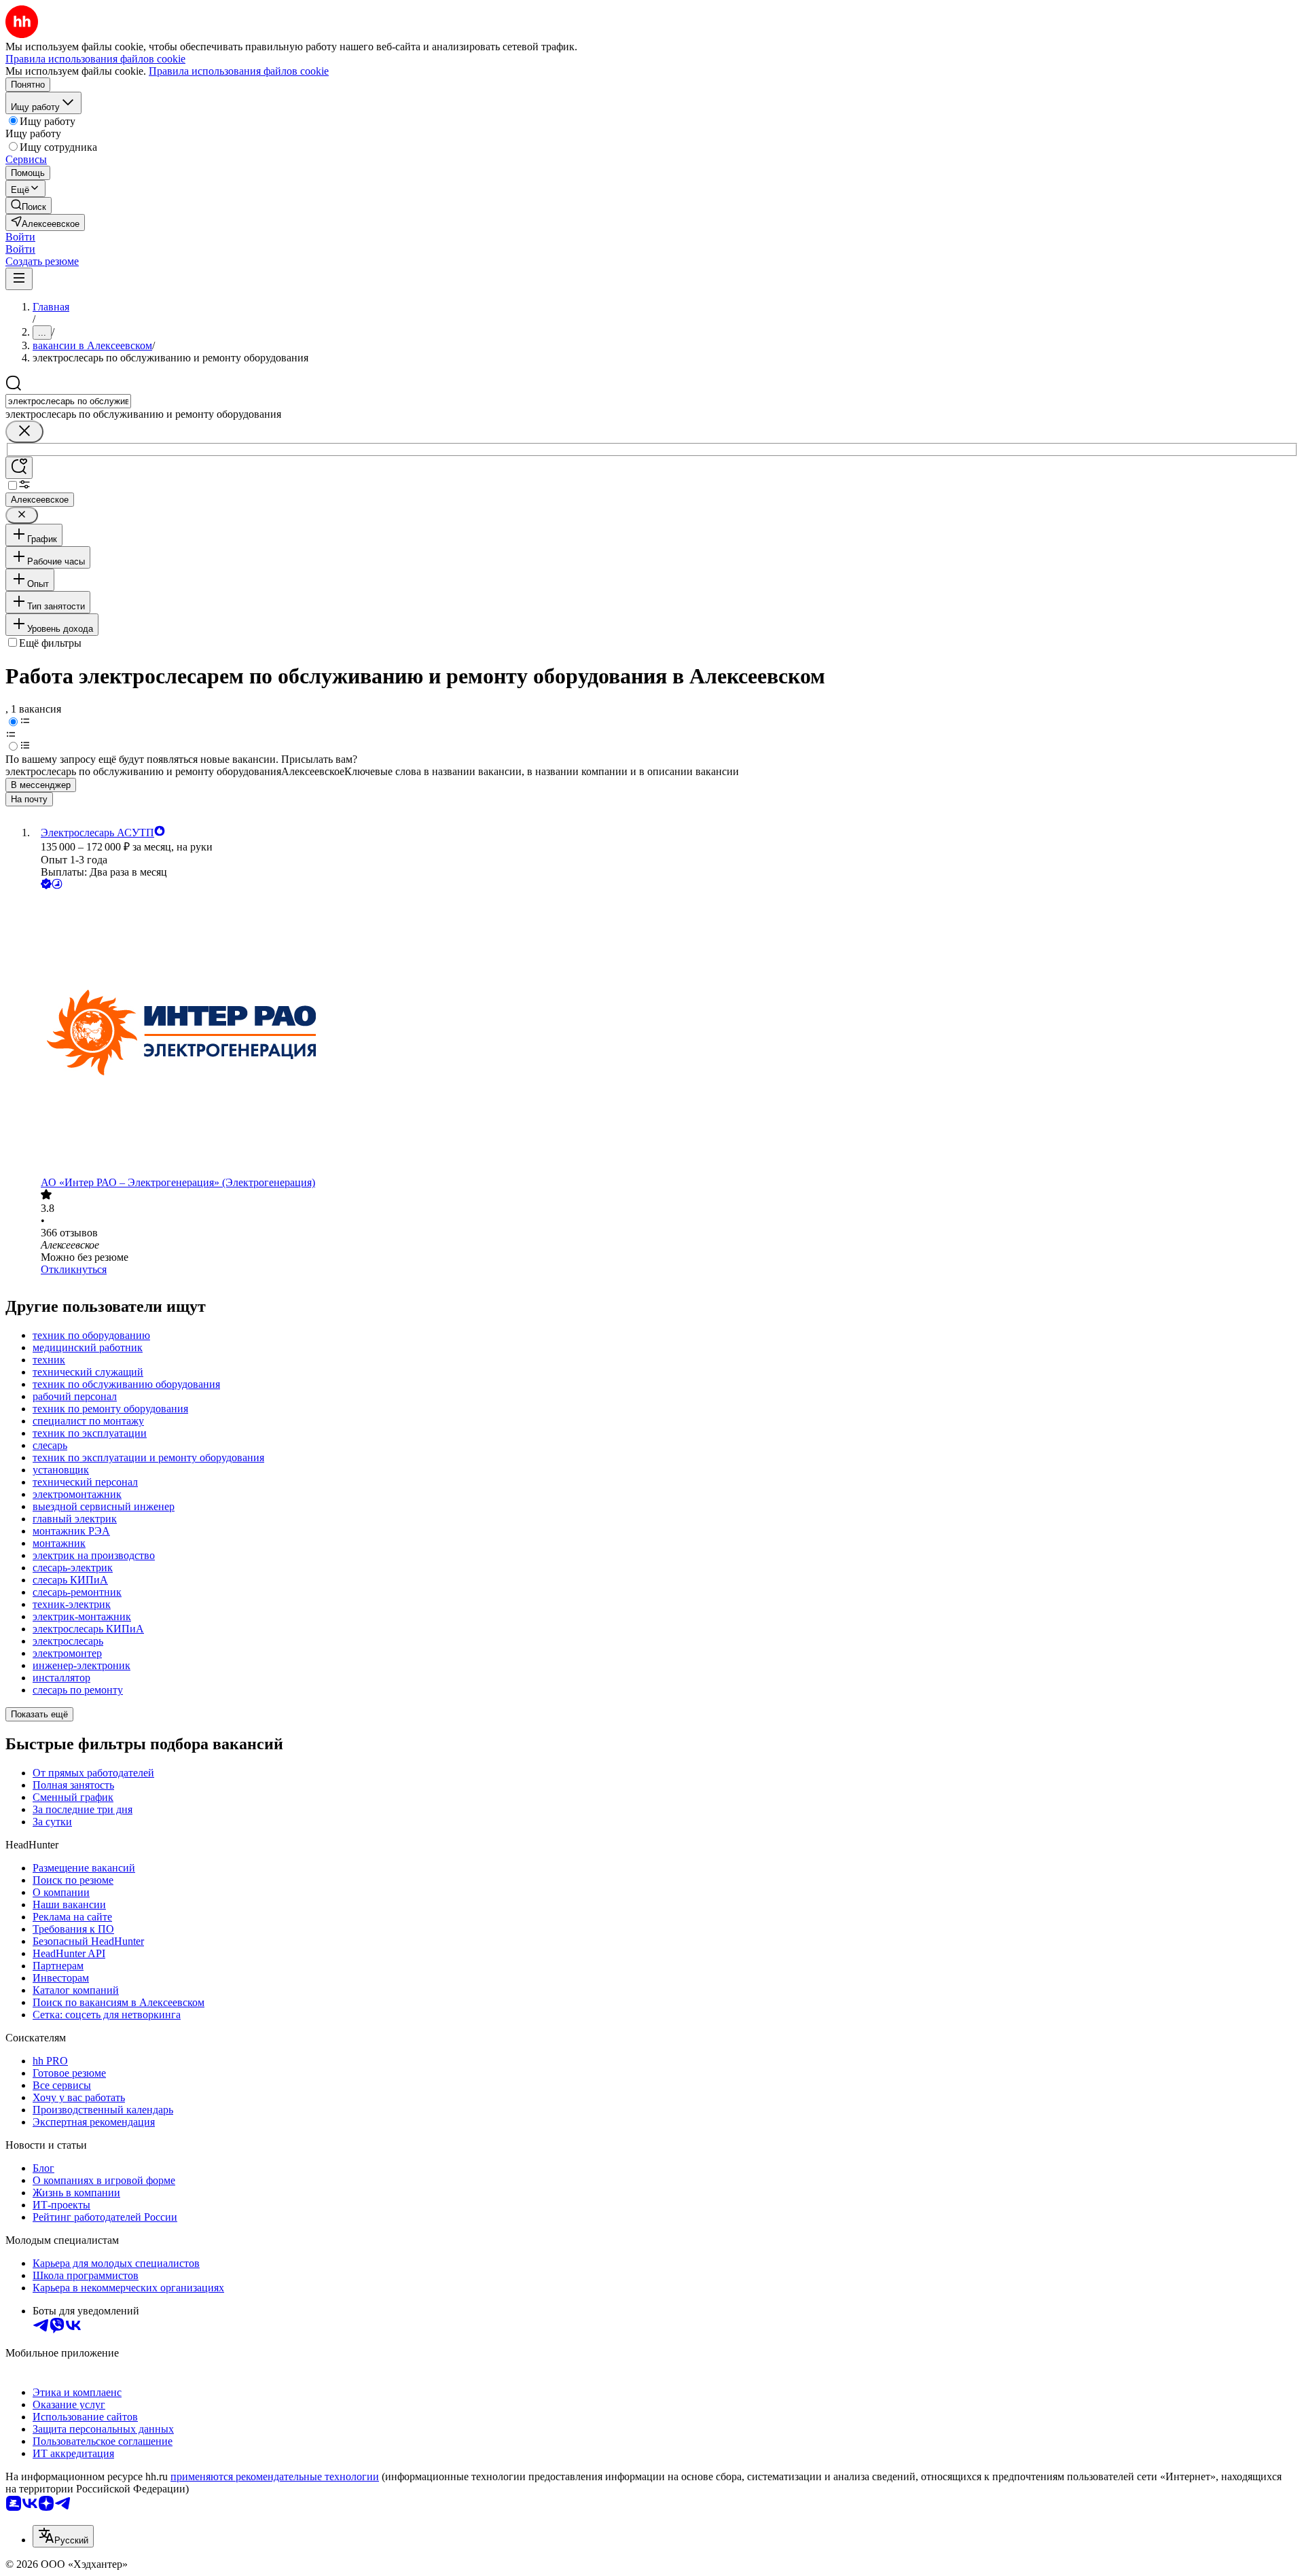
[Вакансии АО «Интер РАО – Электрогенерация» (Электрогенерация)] (666, 1034)
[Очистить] (24, 432)
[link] (29, 205)
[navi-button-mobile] (19, 279)
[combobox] (68, 401)
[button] (20, 237)
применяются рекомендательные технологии (275, 2476)
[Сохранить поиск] (19, 468)
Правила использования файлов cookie (239, 71)
